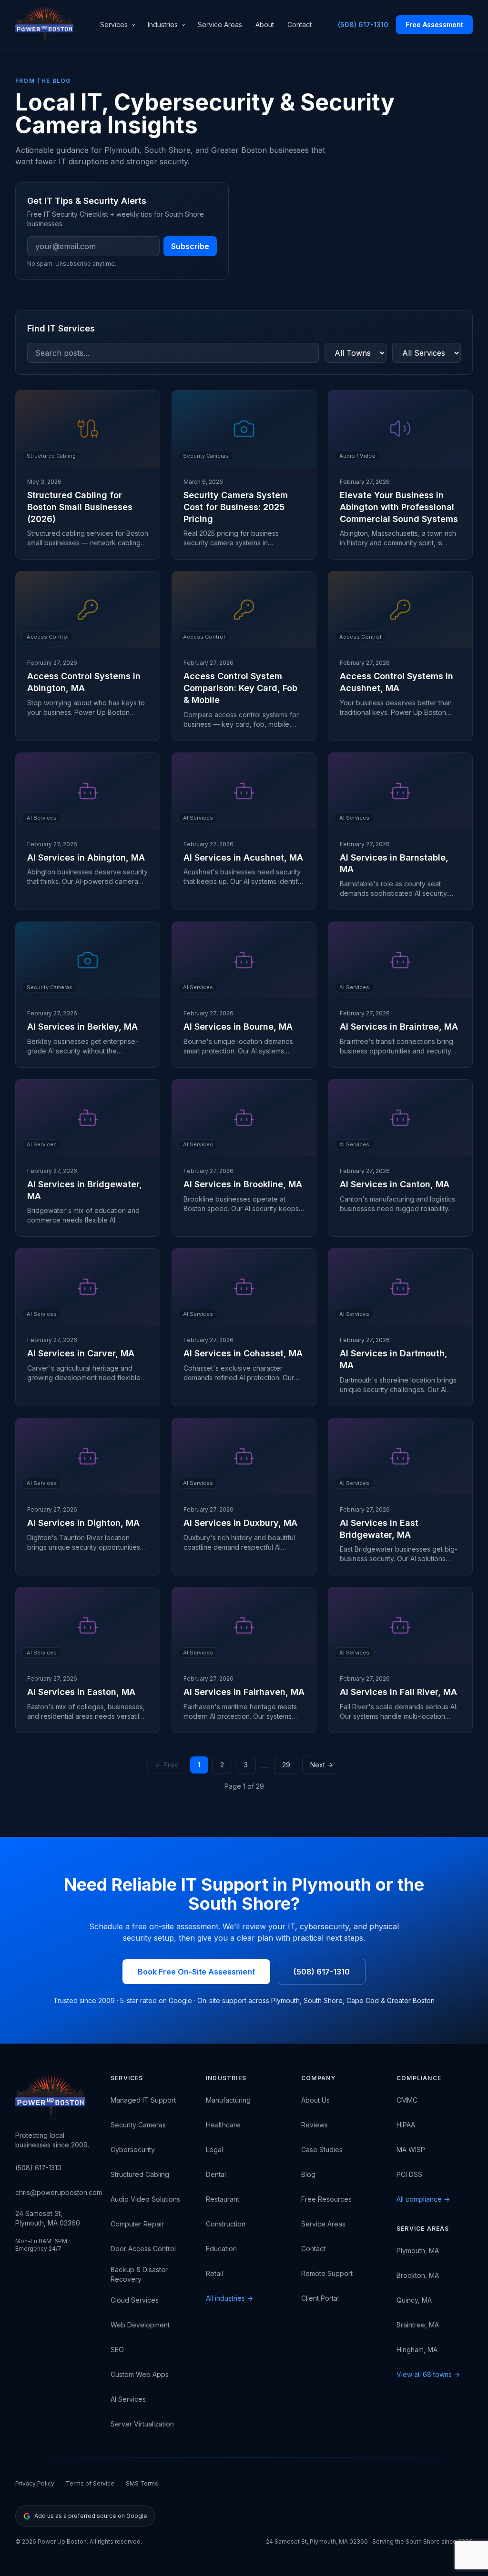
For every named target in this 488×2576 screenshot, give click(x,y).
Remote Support (327, 2273)
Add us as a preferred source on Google (91, 2516)
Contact (300, 25)
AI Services (128, 2399)
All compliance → (423, 2199)
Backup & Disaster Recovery (139, 2274)
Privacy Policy (35, 2483)
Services (114, 25)
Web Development (140, 2325)
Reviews (315, 2125)
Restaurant (223, 2199)
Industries (163, 25)
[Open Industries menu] (185, 25)
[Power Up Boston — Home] (44, 25)
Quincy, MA (414, 2300)
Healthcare (223, 2125)
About (265, 25)
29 (286, 1765)
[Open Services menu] (135, 25)
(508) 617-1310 (363, 25)
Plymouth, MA (418, 2250)
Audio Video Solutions (145, 2199)
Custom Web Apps (140, 2374)
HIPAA (406, 2125)
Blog (308, 2174)
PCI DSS (409, 2174)
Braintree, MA (418, 2325)
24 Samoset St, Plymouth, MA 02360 (48, 2218)
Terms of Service (90, 2483)
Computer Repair (137, 2224)
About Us (315, 2100)
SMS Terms (142, 2483)
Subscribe (190, 246)
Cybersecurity (133, 2150)
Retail (214, 2273)
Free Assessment (434, 25)
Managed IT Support (143, 2100)
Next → (322, 1765)
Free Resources (326, 2199)
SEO (117, 2350)
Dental (216, 2174)
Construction (226, 2224)
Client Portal (320, 2298)
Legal (214, 2150)
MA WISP (411, 2150)
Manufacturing (228, 2100)
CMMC (407, 2100)
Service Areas (220, 25)
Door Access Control (143, 2249)
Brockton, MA (418, 2275)
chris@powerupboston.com (59, 2192)
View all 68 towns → (428, 2374)
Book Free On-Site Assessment (196, 1972)
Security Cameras (138, 2125)
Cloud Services (135, 2300)
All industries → (229, 2298)
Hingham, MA (417, 2350)
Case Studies (322, 2150)
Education (221, 2249)
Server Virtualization (142, 2424)
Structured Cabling (140, 2174)
